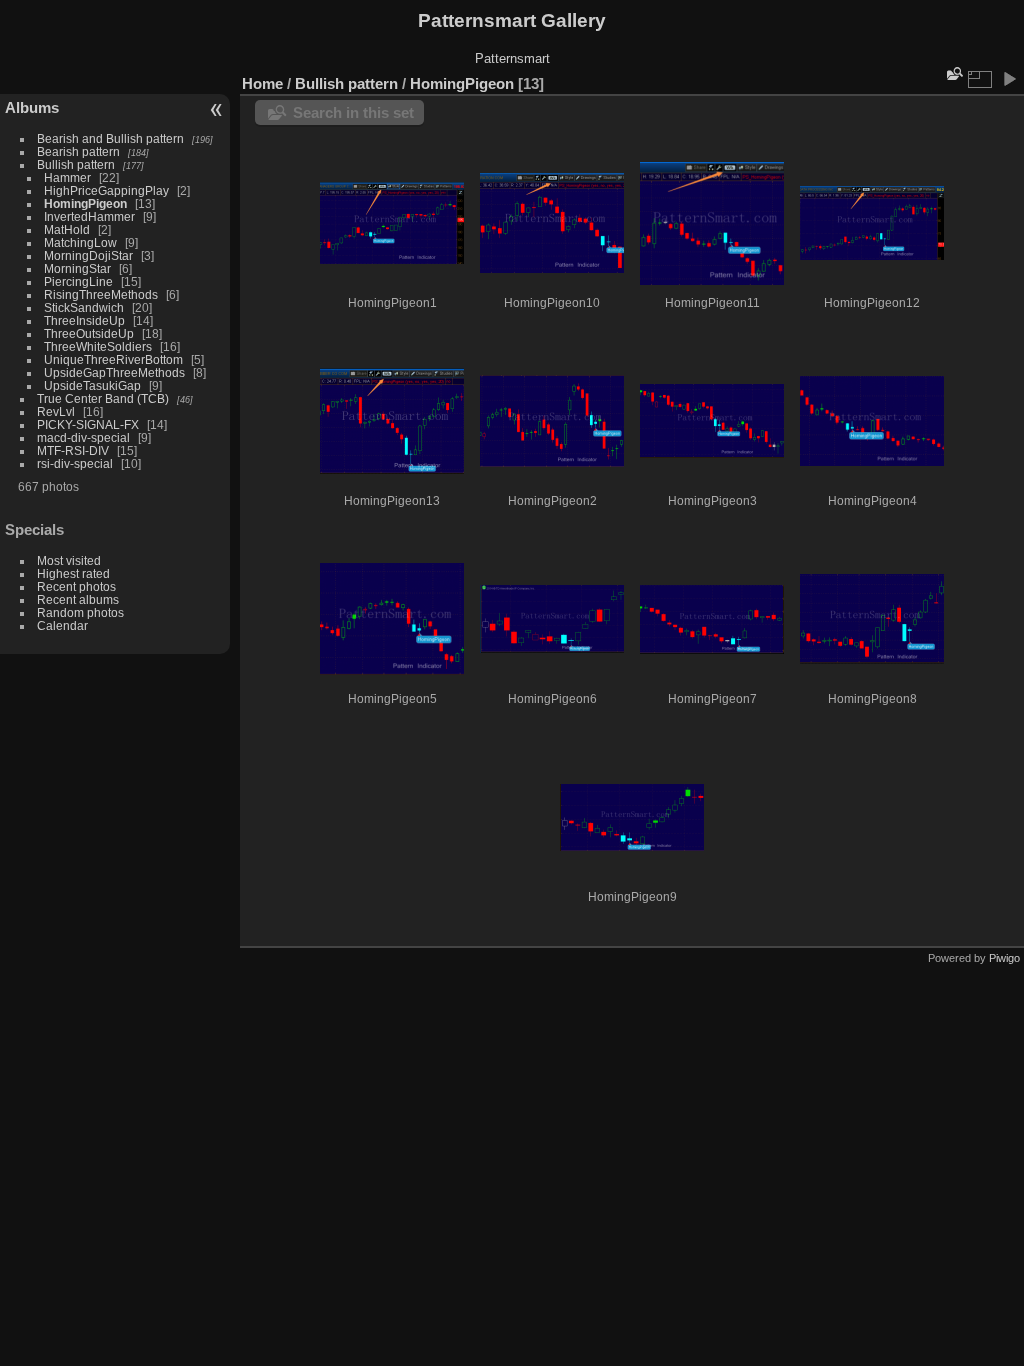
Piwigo (1004, 958)
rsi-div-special (75, 463)
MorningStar (77, 268)
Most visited (69, 560)
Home (262, 83)
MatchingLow (80, 242)
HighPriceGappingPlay (106, 190)
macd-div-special (83, 437)
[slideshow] (1009, 79)
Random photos (80, 612)
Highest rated (73, 573)
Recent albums (78, 599)
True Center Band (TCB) (104, 398)
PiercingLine (78, 281)
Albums (32, 107)
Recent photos (76, 586)
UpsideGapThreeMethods (114, 372)
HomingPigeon (85, 203)
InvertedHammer (89, 216)
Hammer (67, 177)
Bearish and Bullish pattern (110, 138)
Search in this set (353, 112)
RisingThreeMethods (101, 294)
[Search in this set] (953, 73)
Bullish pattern (76, 164)
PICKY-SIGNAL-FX (88, 424)
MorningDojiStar (88, 255)
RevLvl (56, 411)
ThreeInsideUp (84, 320)
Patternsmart (512, 58)
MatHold (67, 229)
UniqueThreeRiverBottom (113, 359)
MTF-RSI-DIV (73, 450)
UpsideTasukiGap (92, 385)
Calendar (62, 625)
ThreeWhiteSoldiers (98, 346)
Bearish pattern (78, 151)
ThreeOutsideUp (89, 333)
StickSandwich (84, 307)
